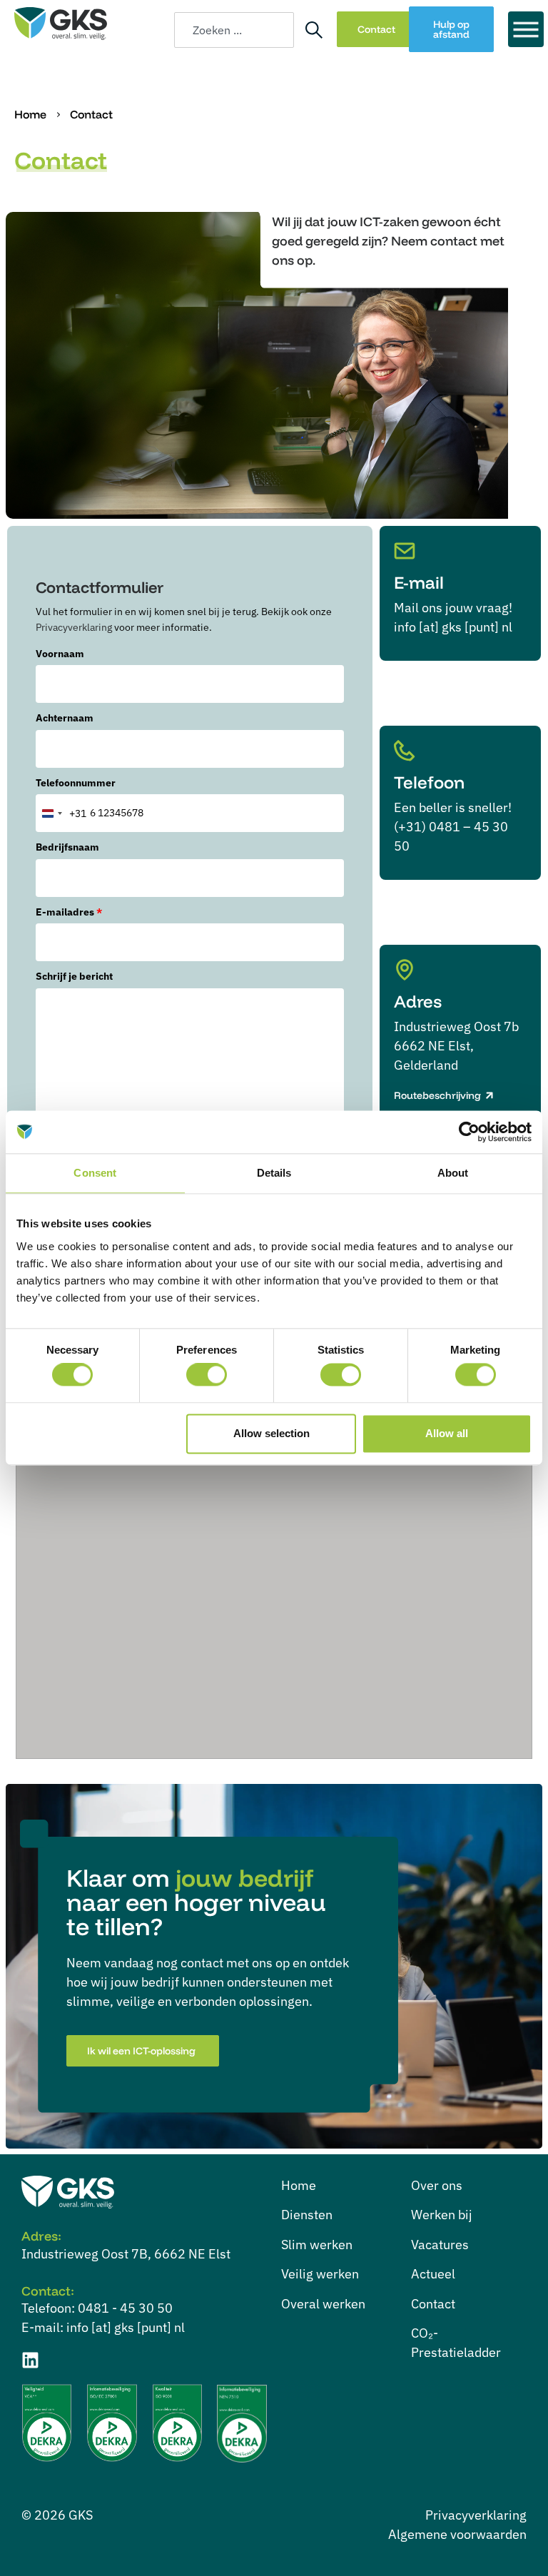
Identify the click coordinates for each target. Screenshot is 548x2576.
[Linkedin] (30, 2360)
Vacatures (440, 2245)
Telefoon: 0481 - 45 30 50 (97, 2308)
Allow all (447, 1433)
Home (30, 114)
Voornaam (60, 654)
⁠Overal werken (323, 2304)
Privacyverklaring (74, 627)
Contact (433, 2304)
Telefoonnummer (76, 783)
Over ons (437, 2185)
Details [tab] (274, 1173)
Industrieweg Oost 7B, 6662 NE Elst (126, 2254)
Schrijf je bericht (74, 976)
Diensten (307, 2215)
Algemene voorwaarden (457, 2534)
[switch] (207, 1375)
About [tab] (453, 1173)
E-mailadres (69, 912)
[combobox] (234, 30)
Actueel (433, 2274)
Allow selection (272, 1433)
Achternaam (65, 718)
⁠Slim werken (317, 2245)
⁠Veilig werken (320, 2274)
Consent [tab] (95, 1173)
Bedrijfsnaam (67, 847)
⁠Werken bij (442, 2215)
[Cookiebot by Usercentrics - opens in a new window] (469, 1132)
